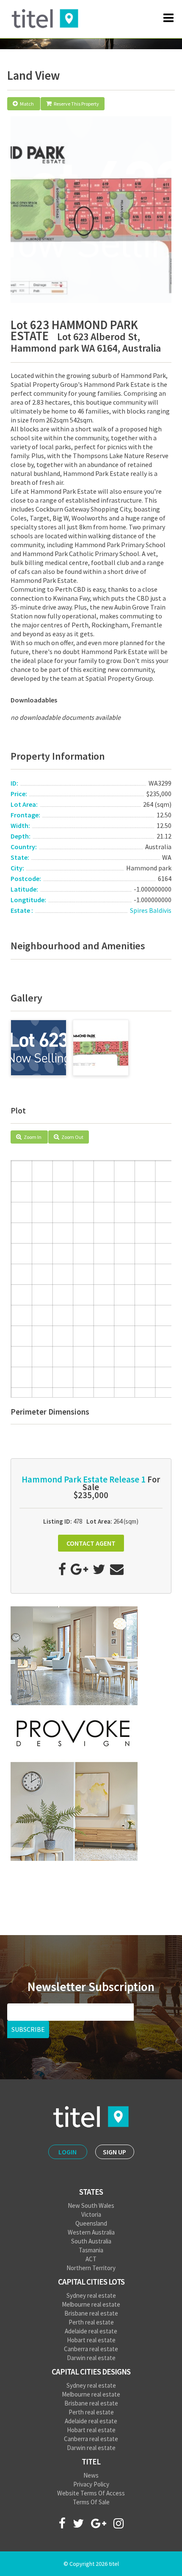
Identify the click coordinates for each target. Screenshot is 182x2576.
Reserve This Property (76, 104)
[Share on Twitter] (99, 1572)
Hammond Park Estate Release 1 (84, 1480)
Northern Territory (91, 2268)
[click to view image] (39, 1048)
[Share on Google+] (79, 1572)
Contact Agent (91, 1543)
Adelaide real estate (91, 2331)
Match (27, 104)
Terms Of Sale (91, 2502)
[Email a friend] (117, 1572)
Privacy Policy (91, 2484)
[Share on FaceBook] (62, 1572)
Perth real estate (91, 2322)
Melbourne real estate (91, 2304)
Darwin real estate (91, 2358)
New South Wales (91, 2205)
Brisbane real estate (91, 2313)
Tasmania (91, 2250)
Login (68, 2152)
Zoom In (33, 1137)
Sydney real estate (91, 2295)
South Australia (91, 2241)
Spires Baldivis (151, 910)
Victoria (91, 2214)
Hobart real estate (91, 2340)
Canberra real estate (91, 2349)
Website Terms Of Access (91, 2493)
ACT (91, 2259)
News (91, 2475)
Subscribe (28, 2029)
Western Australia (91, 2232)
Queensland (91, 2223)
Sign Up (114, 2152)
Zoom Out (72, 1137)
